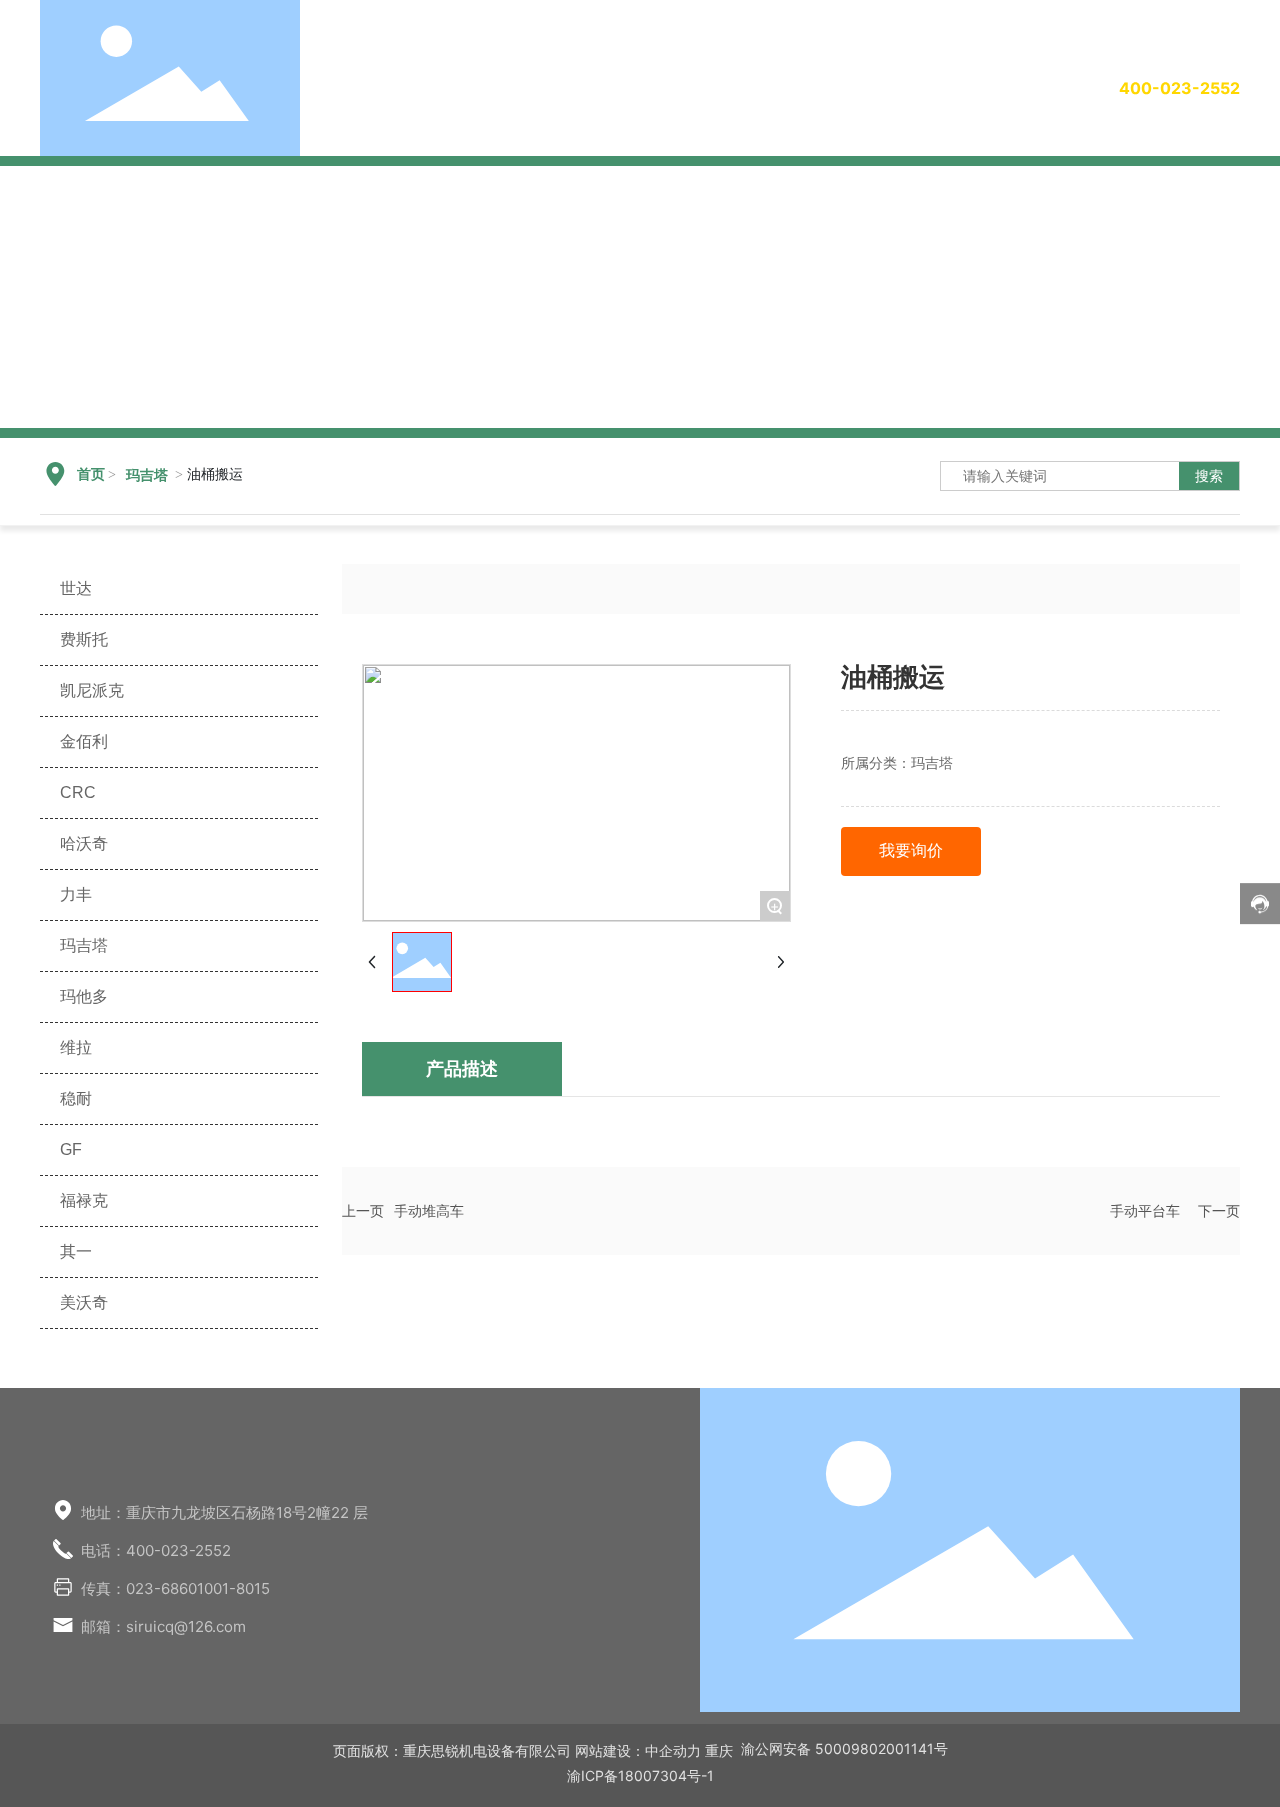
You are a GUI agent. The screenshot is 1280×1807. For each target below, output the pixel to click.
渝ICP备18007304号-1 (640, 1775)
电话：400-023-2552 (156, 1550)
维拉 (76, 1047)
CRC (78, 792)
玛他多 (84, 996)
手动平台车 (1145, 1210)
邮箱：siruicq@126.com (163, 1626)
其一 (76, 1251)
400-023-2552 (1179, 88)
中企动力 (673, 1750)
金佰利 (84, 741)
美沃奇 (84, 1302)
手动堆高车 (429, 1210)
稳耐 (76, 1098)
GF (71, 1149)
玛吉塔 (147, 475)
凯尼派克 (92, 690)
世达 (76, 588)
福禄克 (84, 1200)
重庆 (719, 1750)
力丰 (76, 894)
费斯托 (84, 639)
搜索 (1209, 475)
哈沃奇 (84, 843)
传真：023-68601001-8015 (175, 1588)
